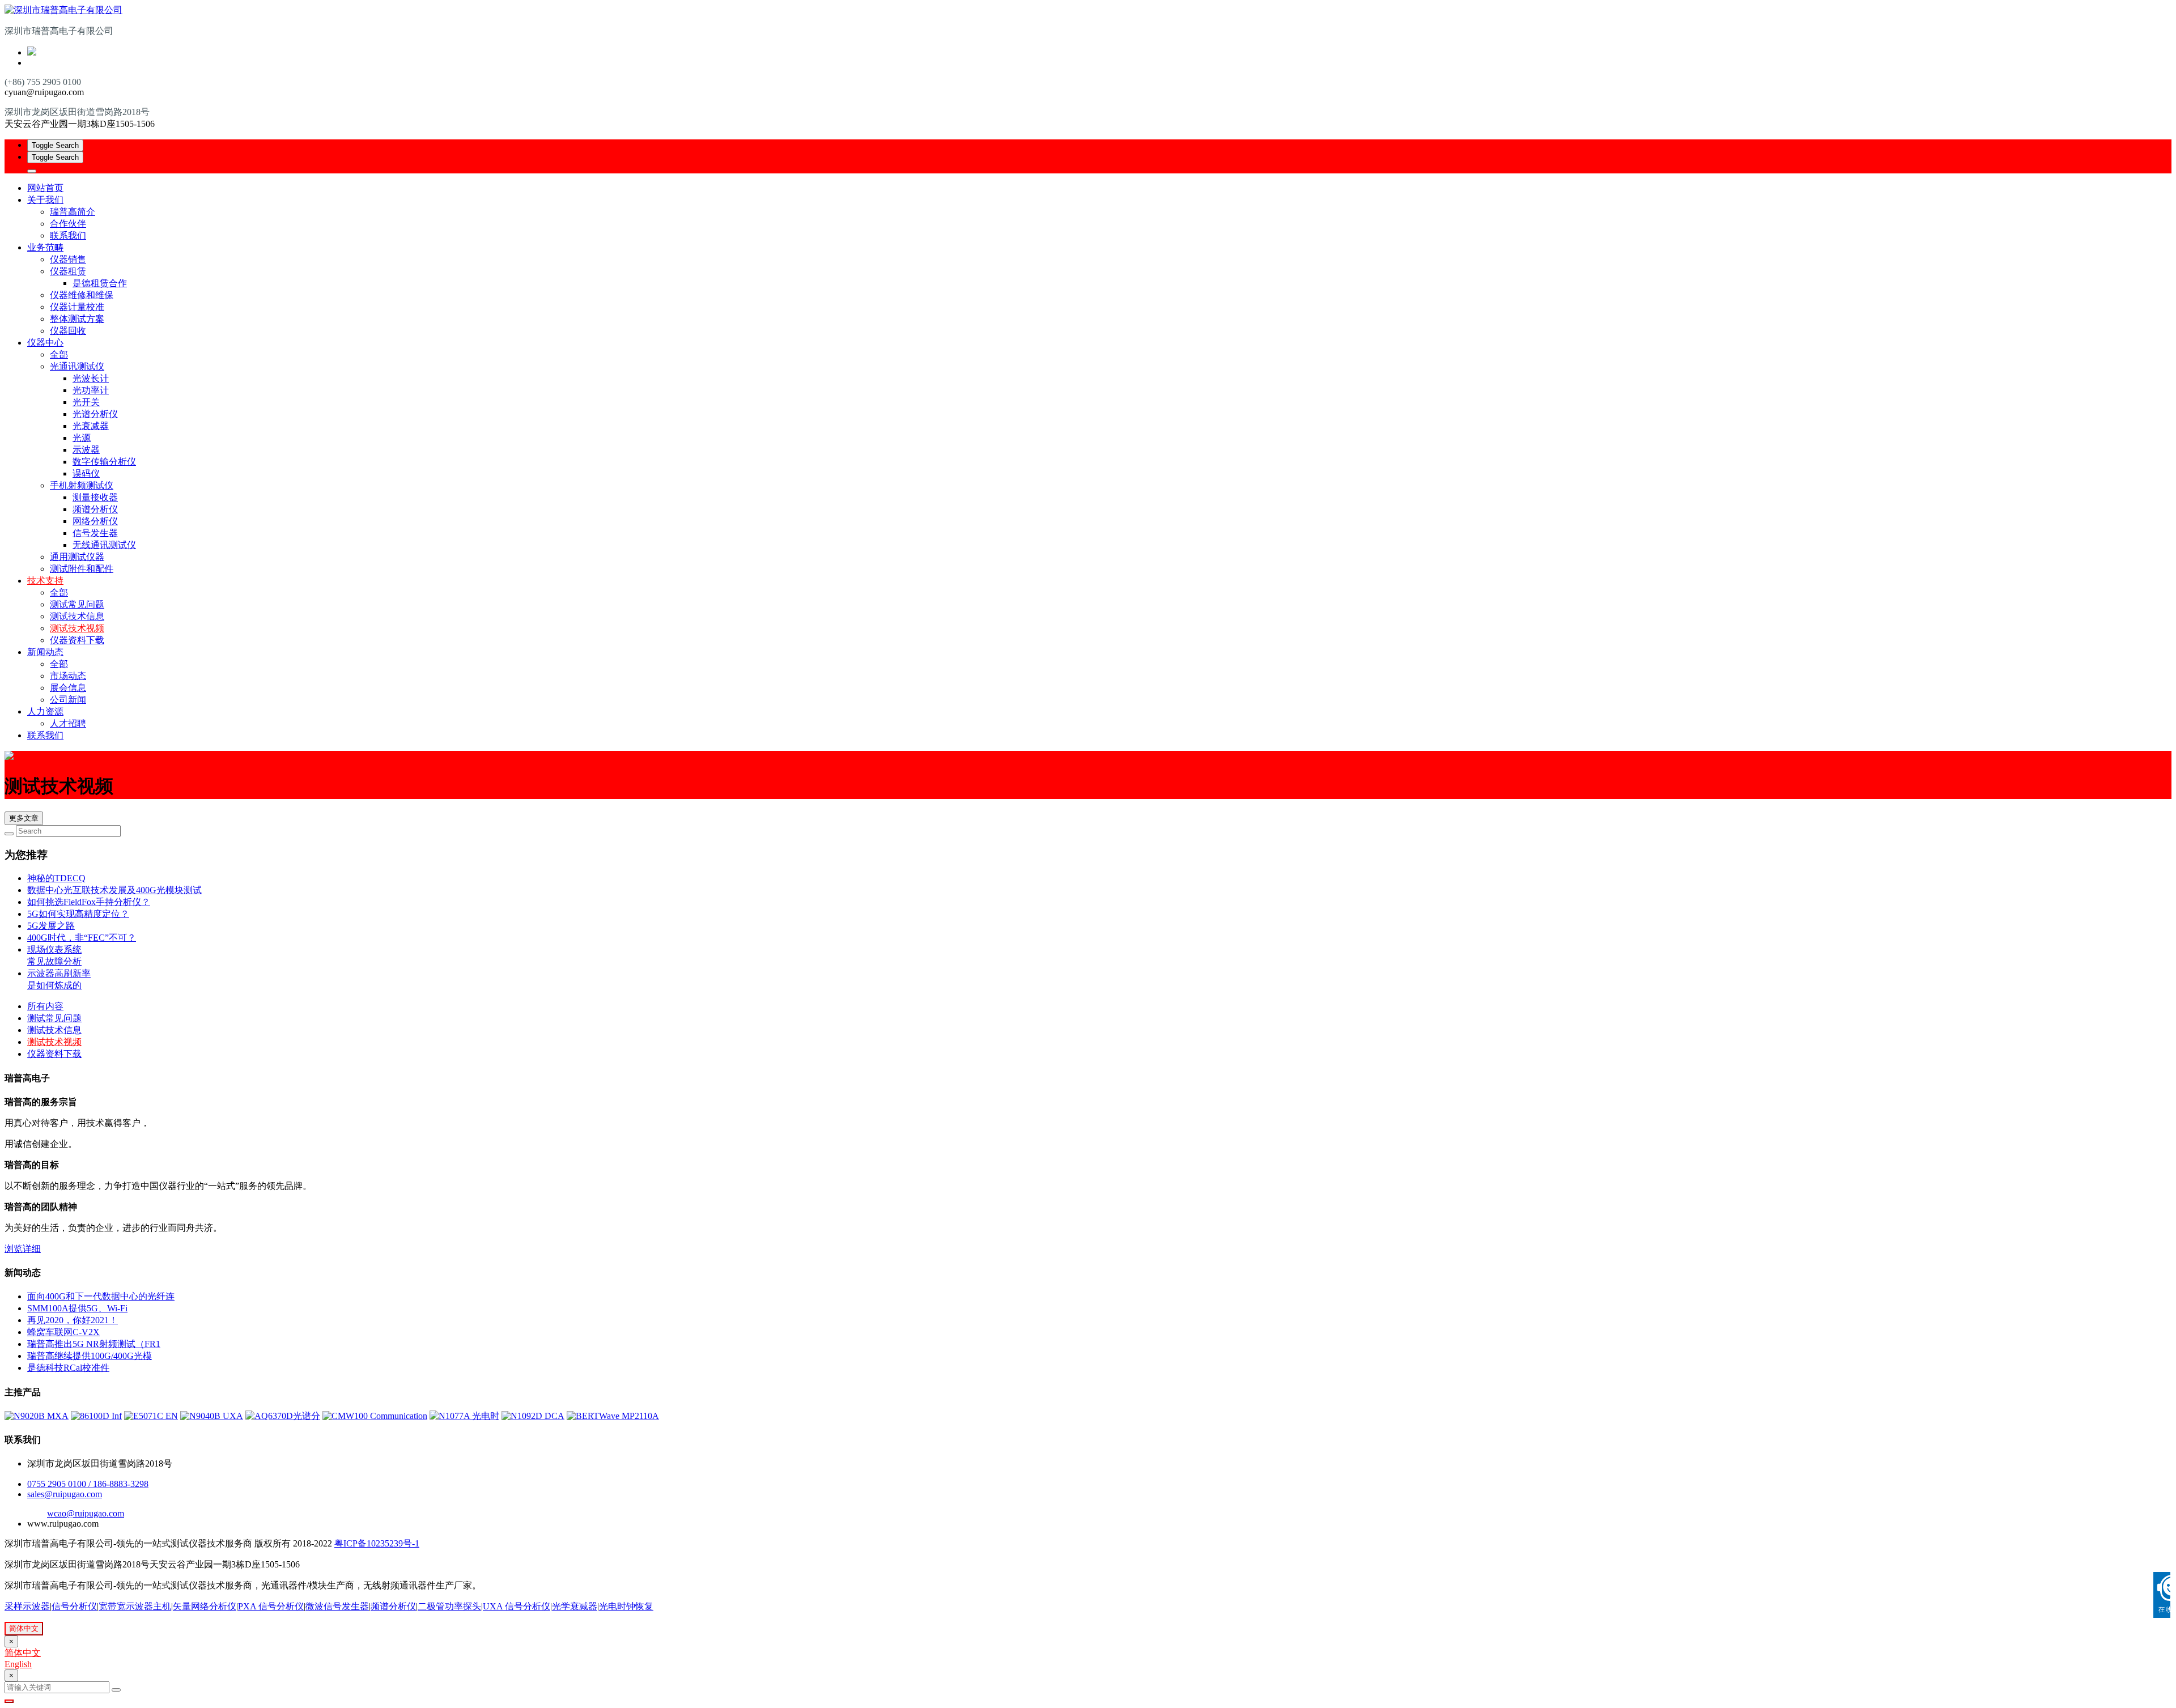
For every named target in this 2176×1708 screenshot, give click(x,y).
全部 (59, 354)
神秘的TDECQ (56, 878)
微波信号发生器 (337, 1606)
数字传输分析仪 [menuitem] (104, 462)
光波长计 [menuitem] (91, 378)
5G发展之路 (51, 926)
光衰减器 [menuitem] (91, 426)
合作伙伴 (68, 224)
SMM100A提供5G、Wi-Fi (77, 1308)
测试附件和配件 (82, 569)
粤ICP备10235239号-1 (377, 1543)
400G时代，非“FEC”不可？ (82, 938)
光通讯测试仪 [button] (77, 366)
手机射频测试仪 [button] (82, 485)
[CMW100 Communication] (375, 1416)
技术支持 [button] (45, 581)
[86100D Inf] (96, 1416)
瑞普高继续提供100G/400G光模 (90, 1356)
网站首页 (45, 188)
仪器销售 (68, 259)
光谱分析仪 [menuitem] (95, 414)
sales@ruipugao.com (65, 1494)
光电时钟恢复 (626, 1606)
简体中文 (24, 1628)
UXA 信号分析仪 (517, 1606)
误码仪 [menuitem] (86, 473)
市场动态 (68, 676)
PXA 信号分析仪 (271, 1606)
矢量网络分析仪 (205, 1606)
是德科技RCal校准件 (68, 1368)
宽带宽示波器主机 (135, 1606)
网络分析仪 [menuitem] (95, 521)
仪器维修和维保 (82, 295)
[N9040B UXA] (212, 1416)
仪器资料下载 (77, 640)
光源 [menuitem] (82, 438)
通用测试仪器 (77, 557)
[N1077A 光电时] (464, 1416)
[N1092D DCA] (533, 1416)
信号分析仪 (74, 1606)
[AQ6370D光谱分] (283, 1416)
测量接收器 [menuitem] (95, 497)
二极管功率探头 (449, 1606)
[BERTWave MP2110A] (613, 1416)
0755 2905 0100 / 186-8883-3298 (88, 1484)
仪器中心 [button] (45, 343)
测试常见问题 (77, 604)
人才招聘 (68, 723)
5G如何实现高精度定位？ (78, 914)
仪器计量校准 (77, 307)
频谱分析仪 (393, 1606)
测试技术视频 (77, 628)
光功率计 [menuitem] (91, 390)
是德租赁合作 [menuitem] (100, 283)
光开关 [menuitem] (86, 402)
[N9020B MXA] (37, 1416)
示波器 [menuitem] (86, 450)
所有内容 (45, 1006)
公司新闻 (68, 700)
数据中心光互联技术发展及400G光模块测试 (114, 890)
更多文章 (24, 818)
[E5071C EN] (151, 1416)
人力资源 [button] (45, 711)
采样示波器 (27, 1606)
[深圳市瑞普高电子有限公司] (1088, 10)
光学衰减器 (575, 1606)
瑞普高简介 (73, 212)
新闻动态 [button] (45, 652)
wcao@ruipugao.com (86, 1513)
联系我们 (68, 235)
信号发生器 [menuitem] (95, 533)
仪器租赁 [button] (68, 271)
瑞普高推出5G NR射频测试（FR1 (94, 1344)
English (18, 1664)
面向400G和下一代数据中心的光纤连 (101, 1296)
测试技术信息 (77, 616)
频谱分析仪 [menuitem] (95, 509)
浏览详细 (23, 1249)
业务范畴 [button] (45, 247)
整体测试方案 (77, 319)
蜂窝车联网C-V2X (63, 1332)
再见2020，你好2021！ (73, 1320)
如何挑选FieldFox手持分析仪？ (89, 902)
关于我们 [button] (45, 200)
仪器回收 (68, 331)
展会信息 (68, 688)
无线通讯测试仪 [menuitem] (104, 545)
